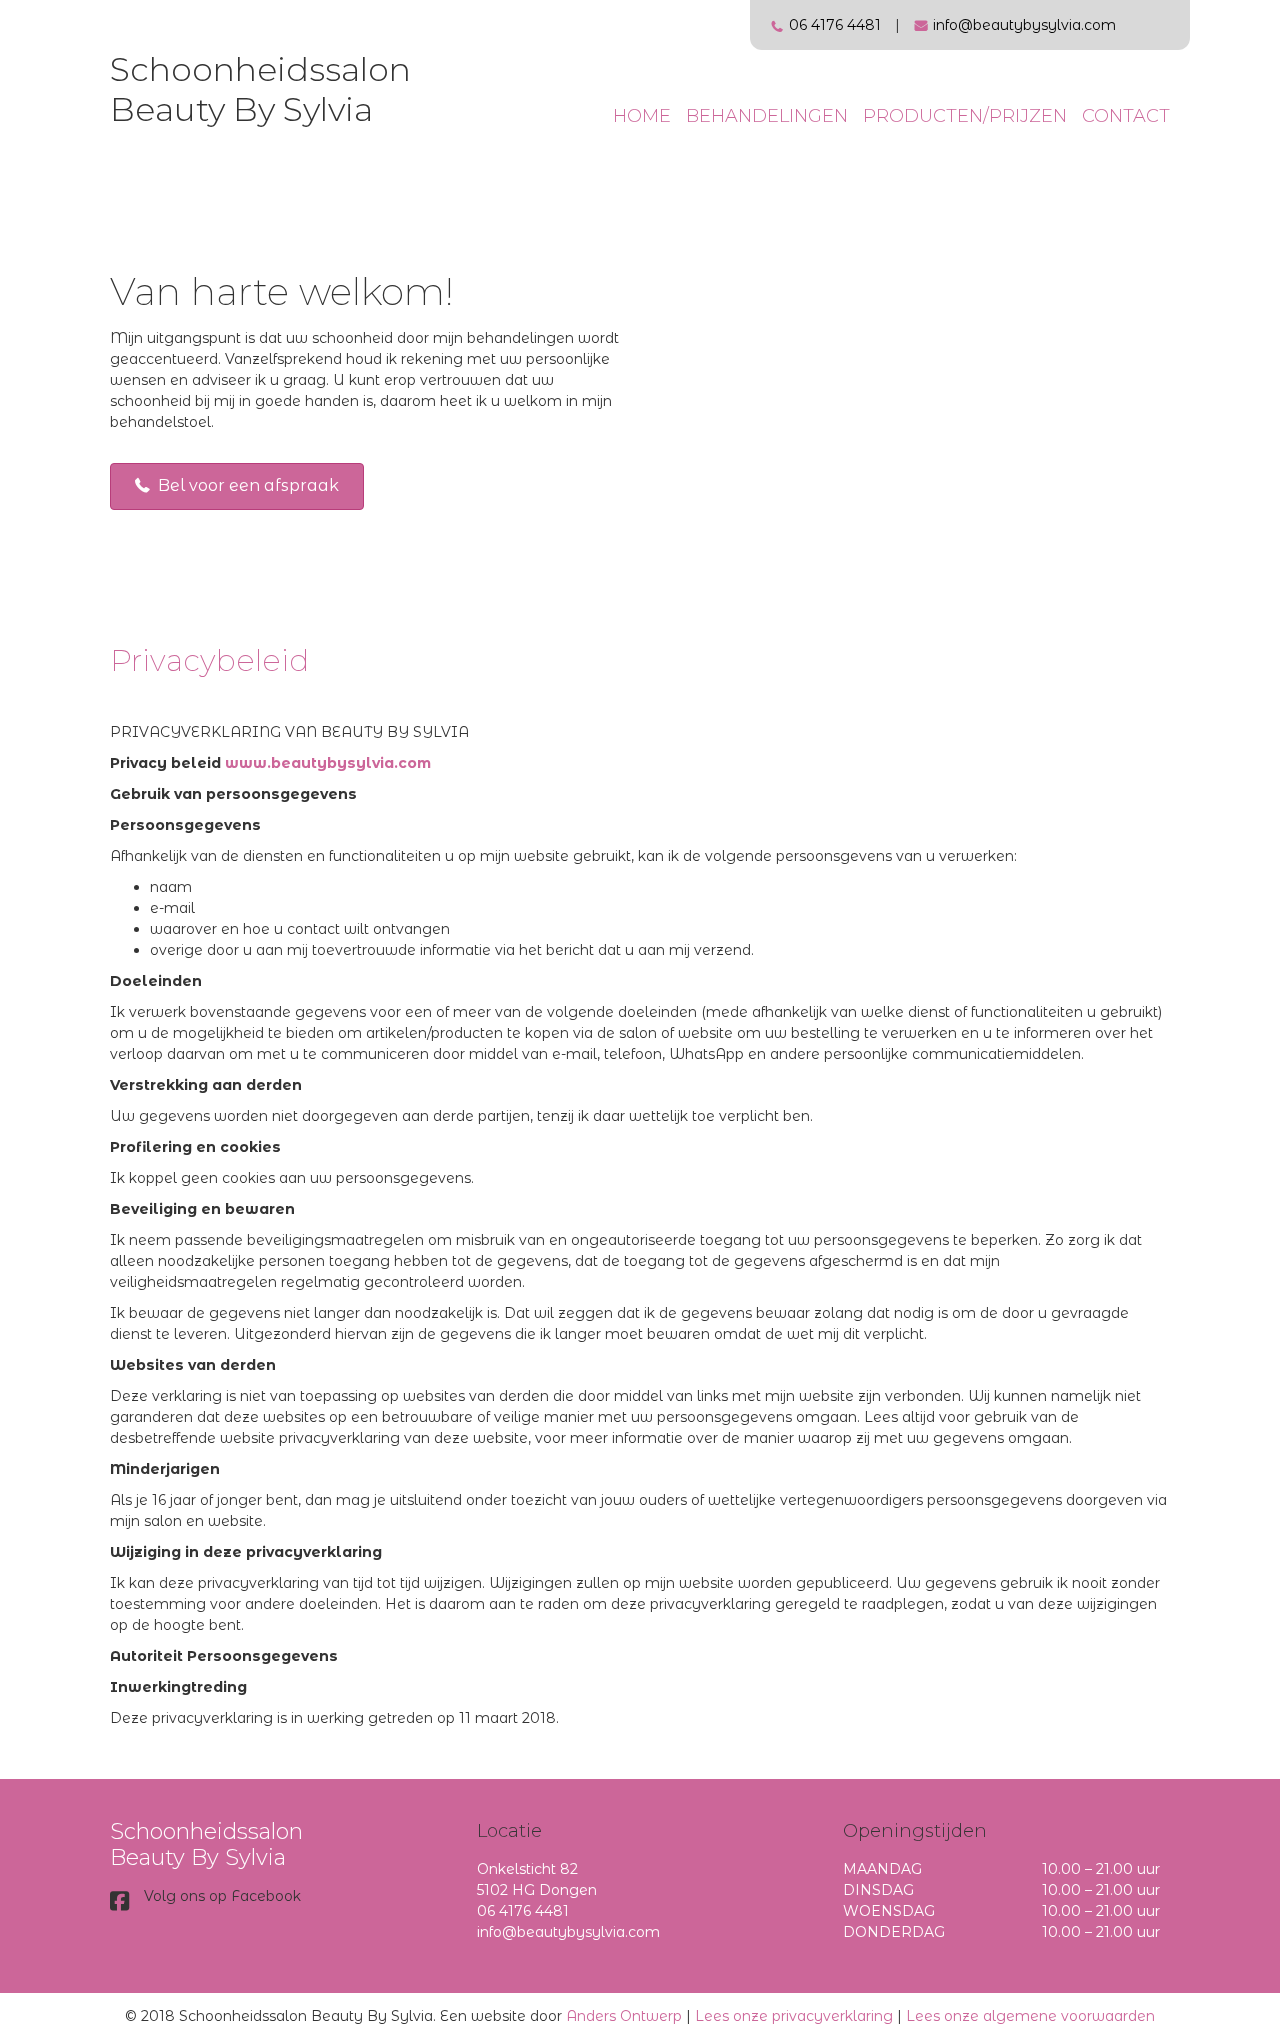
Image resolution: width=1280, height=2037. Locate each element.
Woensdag (889, 1911)
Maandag (882, 1869)
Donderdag (894, 1932)
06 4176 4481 (835, 25)
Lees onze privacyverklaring (794, 2016)
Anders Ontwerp (624, 2016)
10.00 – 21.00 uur (1101, 1869)
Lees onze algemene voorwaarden (1030, 2016)
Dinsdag (878, 1890)
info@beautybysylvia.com (1024, 25)
